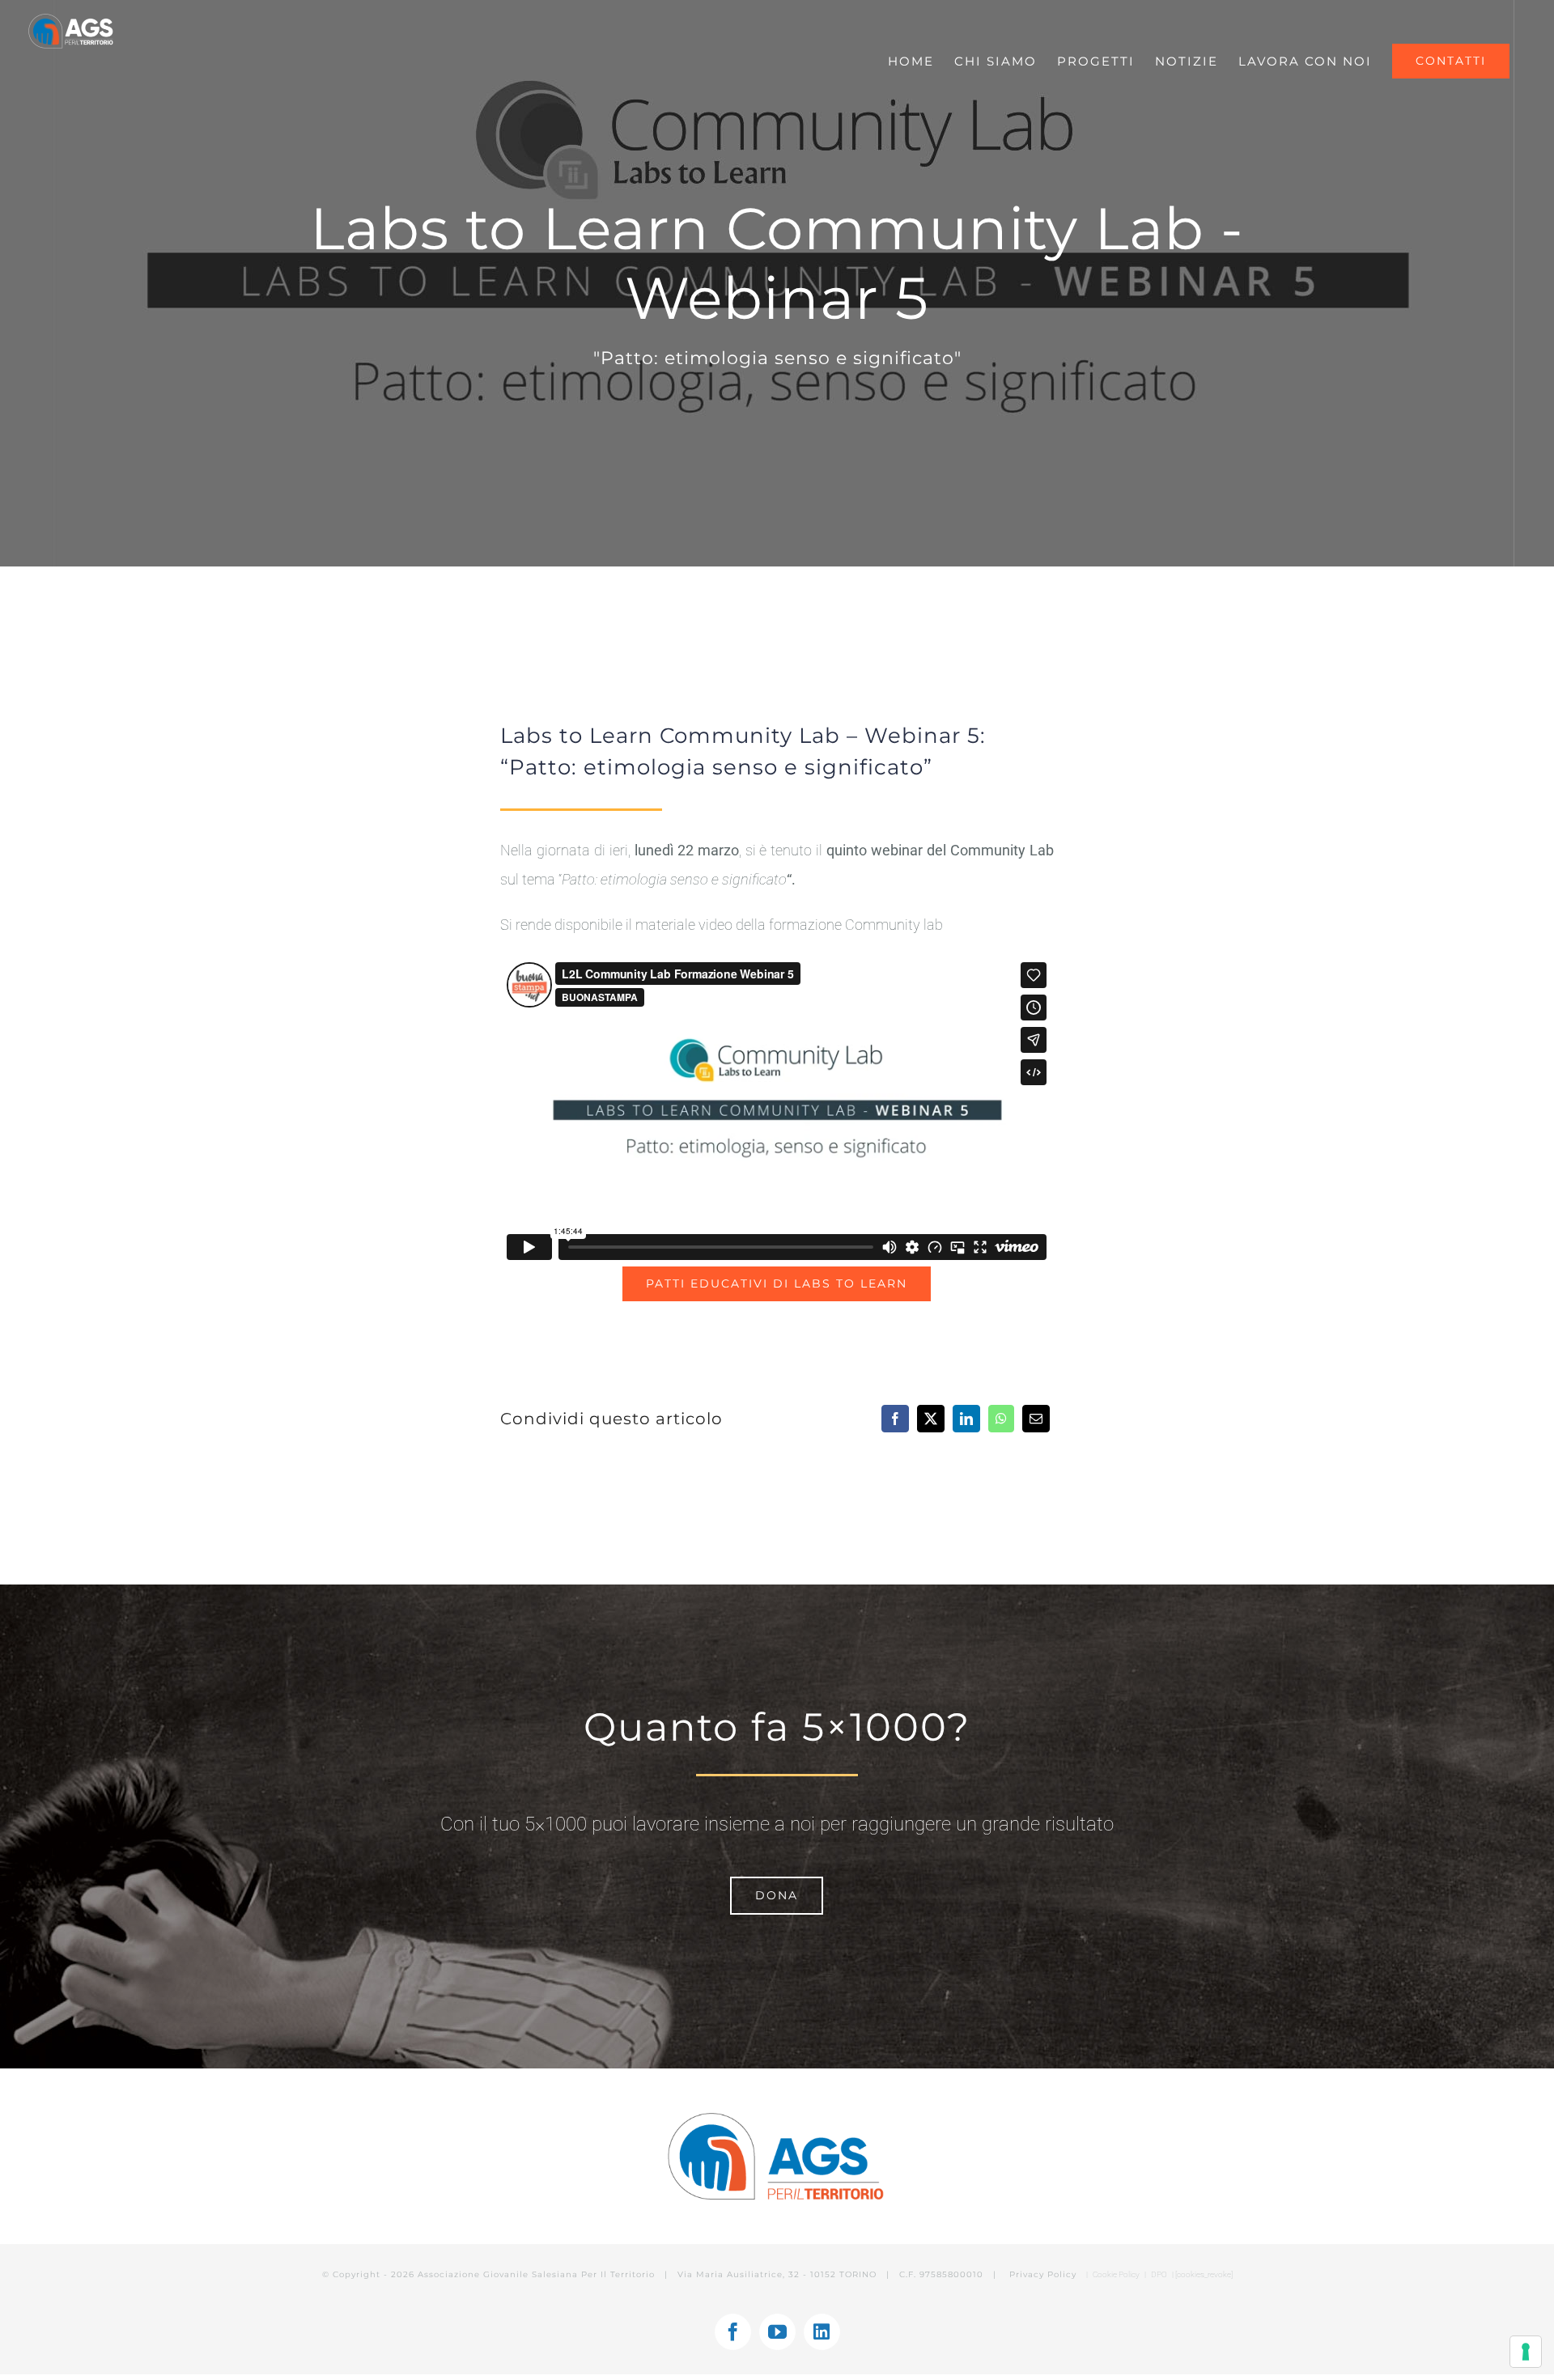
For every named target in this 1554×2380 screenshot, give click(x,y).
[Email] (1036, 1419)
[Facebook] (895, 1419)
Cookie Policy (1116, 2274)
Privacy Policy (1044, 2274)
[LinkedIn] (966, 1419)
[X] (931, 1419)
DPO (1160, 2274)
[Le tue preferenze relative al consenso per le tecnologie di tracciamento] (1526, 2352)
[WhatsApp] (1001, 1419)
